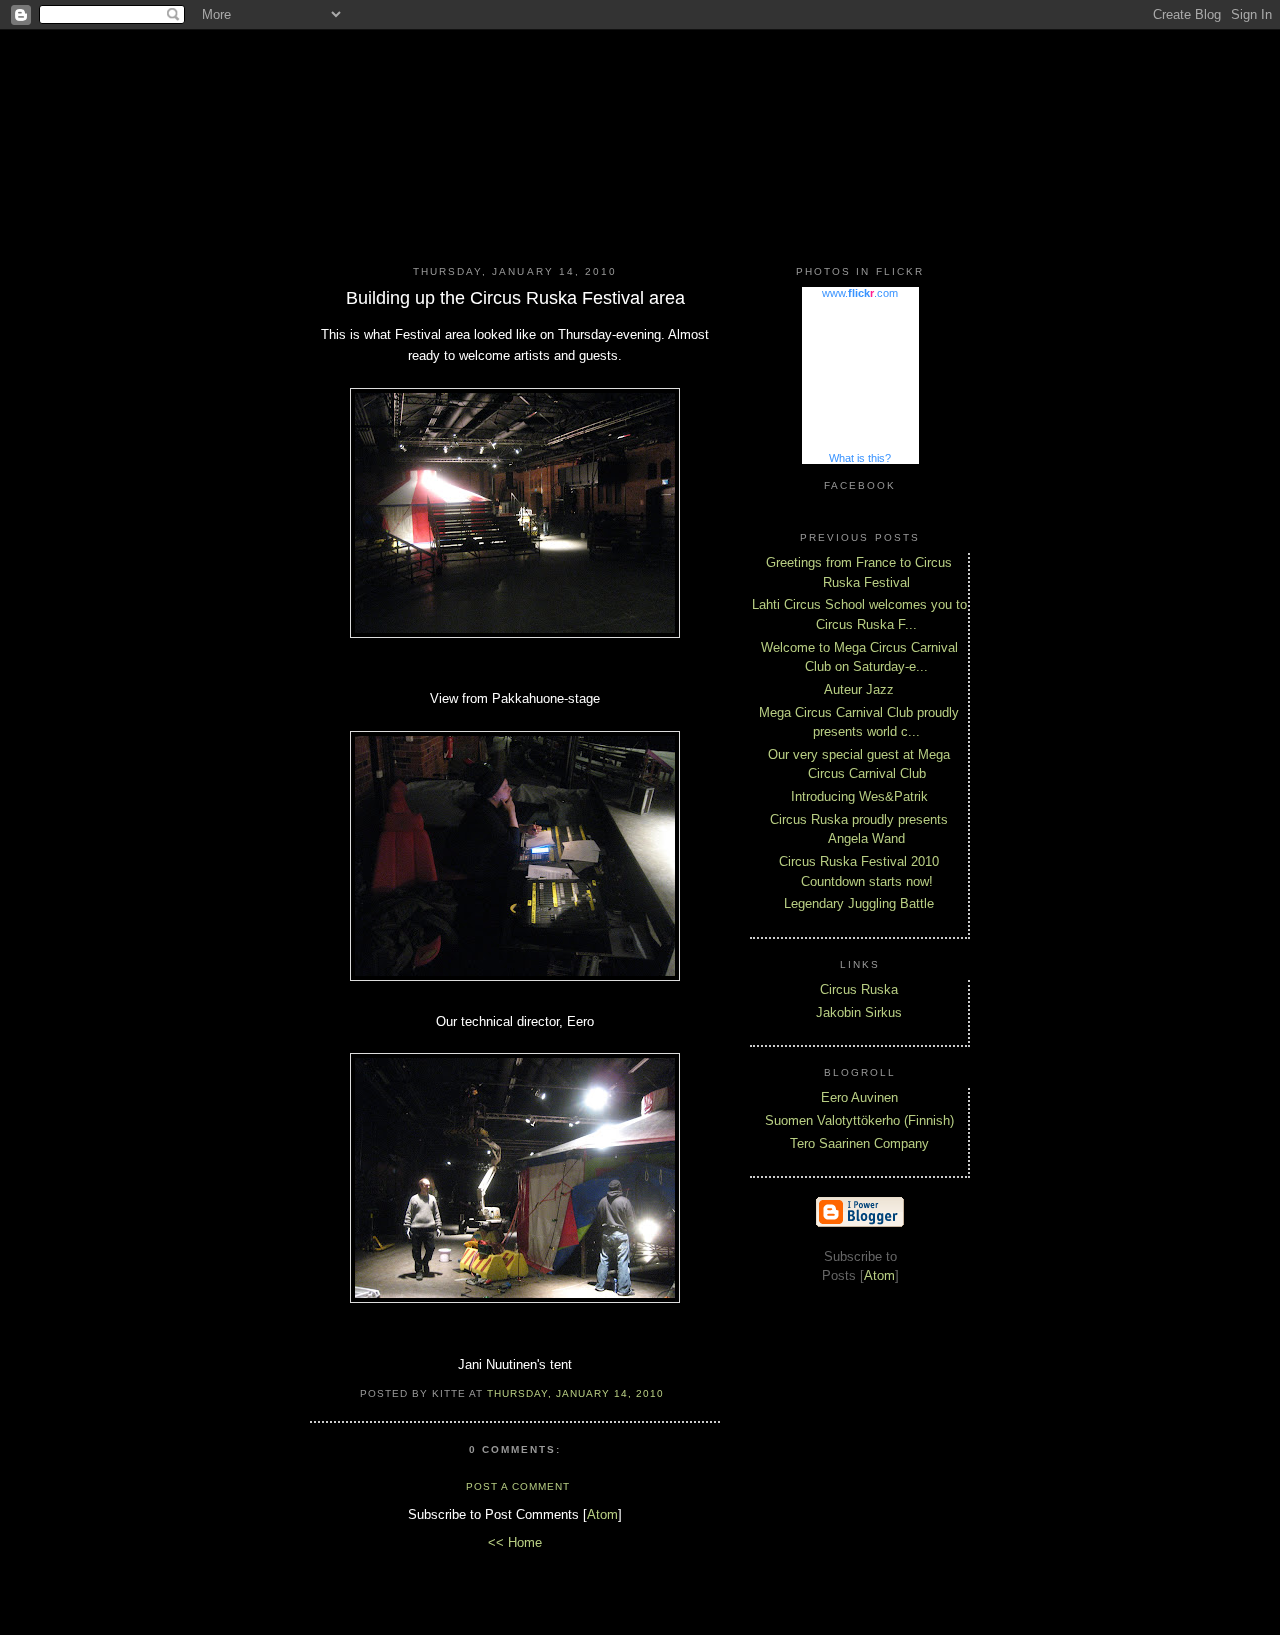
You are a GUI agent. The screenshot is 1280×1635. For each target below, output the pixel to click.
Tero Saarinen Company (859, 1143)
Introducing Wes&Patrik (859, 796)
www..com (860, 293)
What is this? (860, 458)
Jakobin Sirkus (859, 1012)
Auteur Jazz (859, 689)
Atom (602, 1514)
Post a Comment (518, 1486)
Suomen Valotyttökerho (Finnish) (859, 1120)
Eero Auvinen (859, 1097)
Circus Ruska (859, 989)
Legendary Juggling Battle (859, 903)
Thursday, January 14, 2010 (575, 1393)
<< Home (515, 1542)
